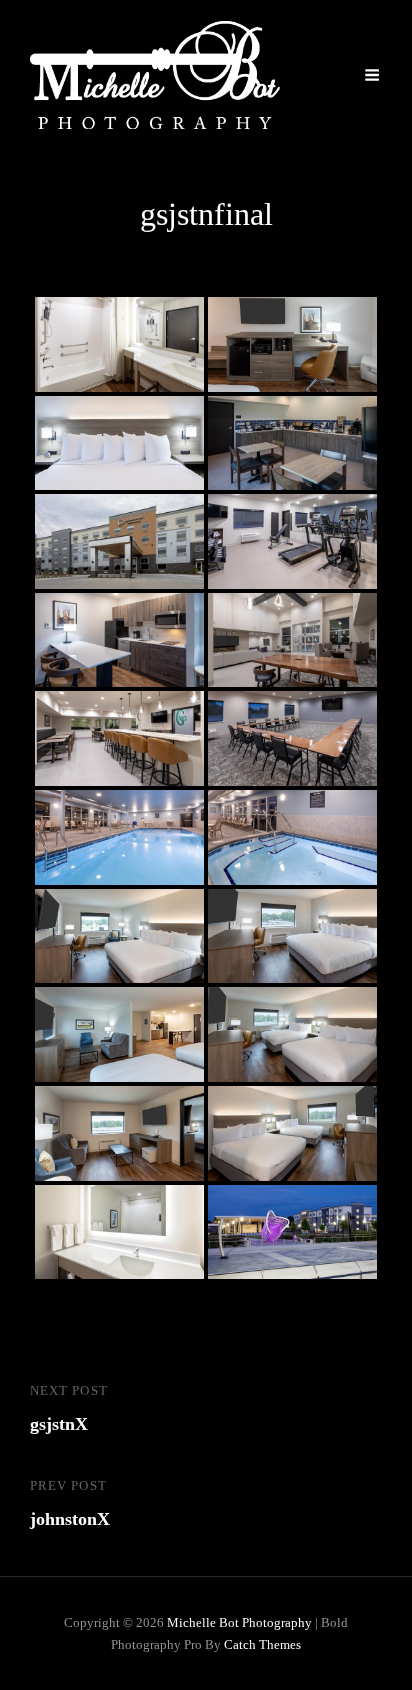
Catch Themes (262, 1644)
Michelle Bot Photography (239, 1622)
